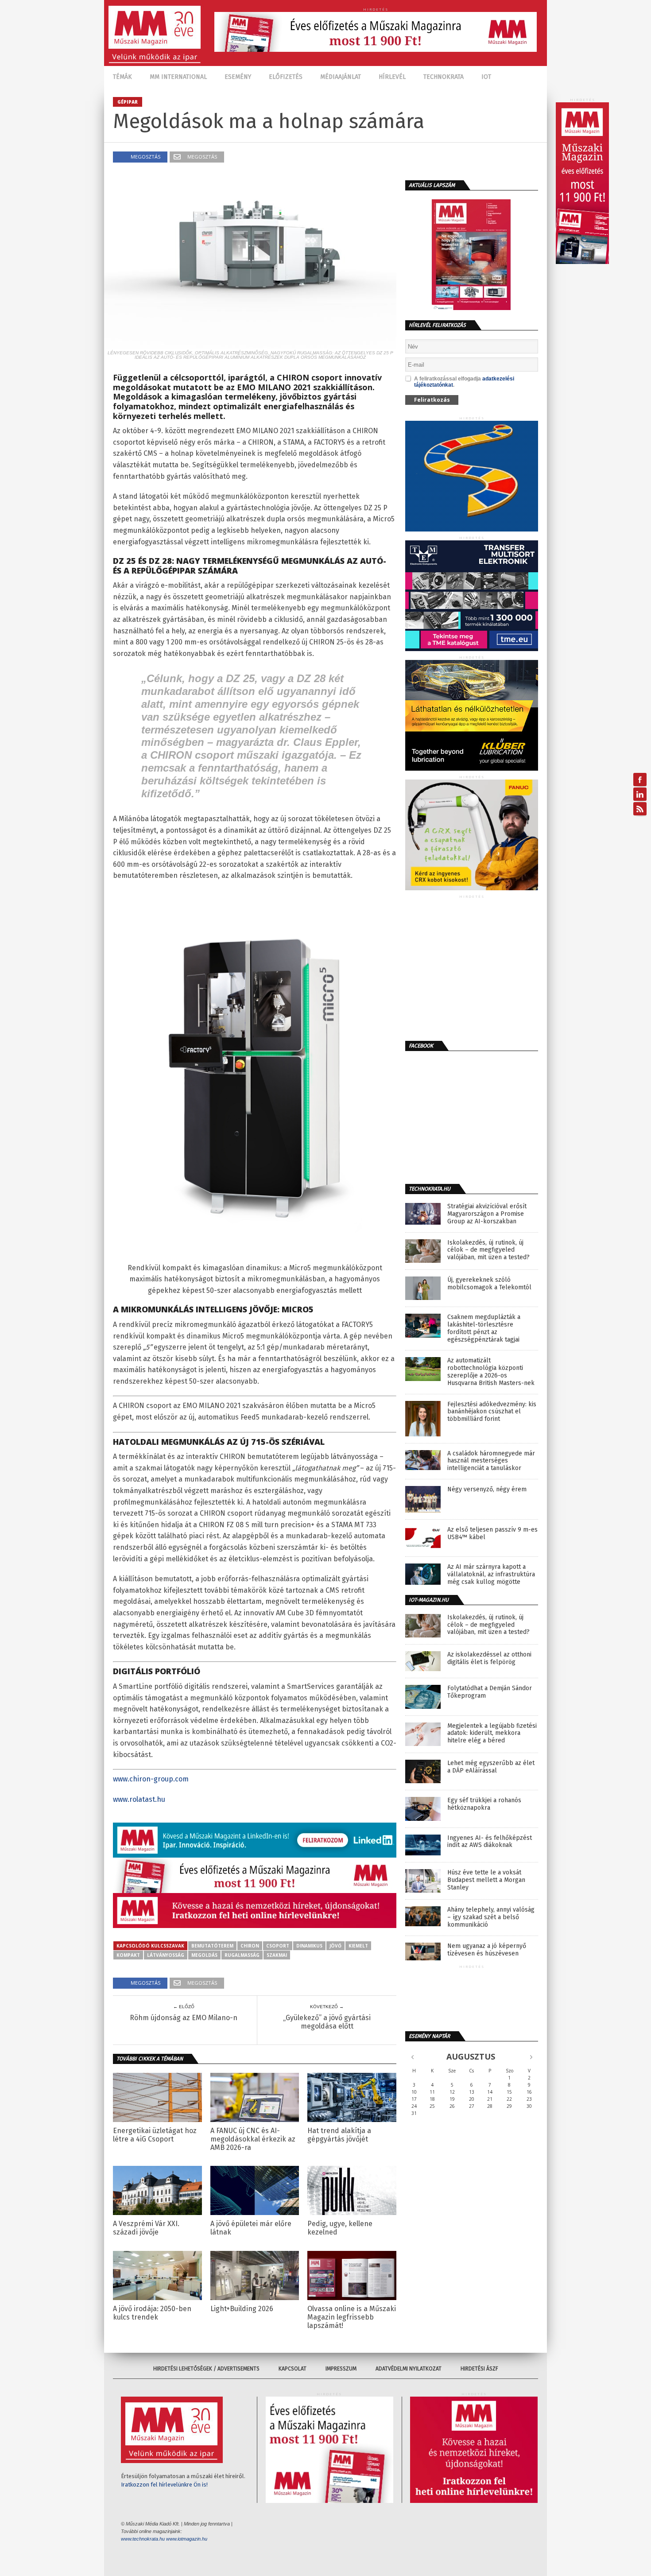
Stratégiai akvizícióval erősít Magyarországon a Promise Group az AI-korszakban (487, 1214)
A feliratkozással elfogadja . (464, 382)
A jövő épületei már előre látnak (251, 2228)
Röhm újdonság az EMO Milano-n (184, 2018)
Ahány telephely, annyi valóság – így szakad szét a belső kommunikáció (491, 1917)
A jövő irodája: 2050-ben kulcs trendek (152, 2313)
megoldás (204, 1955)
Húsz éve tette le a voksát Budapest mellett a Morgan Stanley (486, 1880)
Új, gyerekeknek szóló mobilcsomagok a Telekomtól (489, 1284)
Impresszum (341, 2369)
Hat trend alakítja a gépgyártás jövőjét (339, 2135)
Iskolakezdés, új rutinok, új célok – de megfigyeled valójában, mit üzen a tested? (488, 1250)
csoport (278, 1946)
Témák (122, 77)
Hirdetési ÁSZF (479, 2369)
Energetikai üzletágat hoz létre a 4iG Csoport (155, 2135)
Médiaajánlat (341, 77)
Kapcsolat (293, 2369)
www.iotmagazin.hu (187, 2539)
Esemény (238, 77)
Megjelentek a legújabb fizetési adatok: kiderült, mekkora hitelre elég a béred (492, 1734)
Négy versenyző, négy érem (487, 1490)
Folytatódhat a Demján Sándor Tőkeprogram (490, 1692)
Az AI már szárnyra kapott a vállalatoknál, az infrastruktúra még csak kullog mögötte (491, 1575)
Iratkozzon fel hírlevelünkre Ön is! (164, 2485)
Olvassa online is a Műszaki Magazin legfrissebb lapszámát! (352, 2317)
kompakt (128, 1955)
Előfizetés (286, 77)
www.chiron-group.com (151, 1779)
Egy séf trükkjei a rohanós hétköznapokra (484, 1804)
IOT (486, 77)
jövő (335, 1946)
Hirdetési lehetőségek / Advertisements (206, 2369)
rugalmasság (242, 1955)
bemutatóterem (212, 1946)
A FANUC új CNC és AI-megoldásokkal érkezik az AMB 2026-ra (253, 2139)
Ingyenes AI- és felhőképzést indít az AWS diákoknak (490, 1842)
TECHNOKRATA (444, 77)
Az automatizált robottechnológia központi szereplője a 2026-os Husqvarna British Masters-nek (491, 1372)
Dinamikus (309, 1946)
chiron (250, 1946)
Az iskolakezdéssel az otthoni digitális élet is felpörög (489, 1658)
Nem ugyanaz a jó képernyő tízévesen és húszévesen (487, 1950)
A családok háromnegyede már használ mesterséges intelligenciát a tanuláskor (491, 1461)
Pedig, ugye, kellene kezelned (340, 2228)
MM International (178, 77)
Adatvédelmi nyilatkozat (409, 2369)
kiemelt (358, 1946)
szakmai (277, 1955)
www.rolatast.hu (139, 1799)
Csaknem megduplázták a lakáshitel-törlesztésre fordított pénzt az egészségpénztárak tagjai (484, 1328)
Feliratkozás (432, 400)
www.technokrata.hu (143, 2539)
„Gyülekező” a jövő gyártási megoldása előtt (327, 2022)
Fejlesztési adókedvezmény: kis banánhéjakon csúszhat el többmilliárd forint (492, 1412)
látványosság (166, 1955)
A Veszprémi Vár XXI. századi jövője (146, 2228)
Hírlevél (392, 77)
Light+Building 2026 (242, 2309)
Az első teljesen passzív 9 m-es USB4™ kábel (492, 1534)
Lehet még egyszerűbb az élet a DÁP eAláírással (491, 1767)
